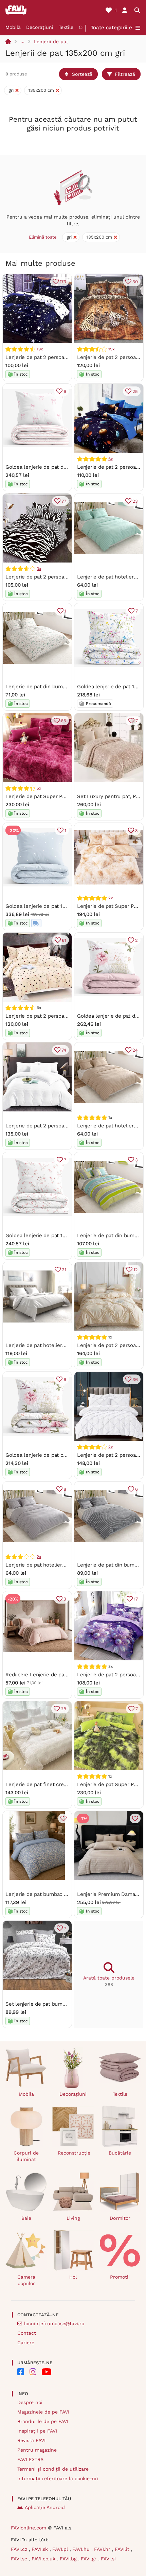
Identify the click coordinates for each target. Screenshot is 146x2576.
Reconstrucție (74, 2153)
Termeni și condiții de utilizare (53, 2469)
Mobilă (13, 27)
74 (64, 1050)
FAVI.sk (41, 2549)
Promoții (120, 2277)
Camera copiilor (26, 2280)
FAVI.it (123, 2549)
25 (135, 391)
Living (73, 2218)
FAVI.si (108, 2559)
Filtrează (125, 74)
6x (111, 459)
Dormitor (120, 2218)
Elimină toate (43, 237)
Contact (27, 2333)
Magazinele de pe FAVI (43, 2412)
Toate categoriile (111, 28)
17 (136, 1599)
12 (136, 1270)
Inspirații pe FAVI (37, 2431)
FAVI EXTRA (30, 2459)
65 (63, 721)
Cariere (26, 2342)
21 (64, 1270)
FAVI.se (20, 2559)
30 (135, 282)
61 (64, 940)
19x (40, 349)
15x (111, 349)
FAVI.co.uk (44, 2559)
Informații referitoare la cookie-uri (58, 2478)
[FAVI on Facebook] (21, 2372)
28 (63, 1709)
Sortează (82, 74)
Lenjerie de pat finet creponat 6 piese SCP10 (59, 1784)
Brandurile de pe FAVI (43, 2421)
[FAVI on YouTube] (47, 2372)
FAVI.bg (69, 2559)
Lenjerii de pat (51, 41)
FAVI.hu (82, 2549)
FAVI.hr (103, 2549)
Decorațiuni (40, 27)
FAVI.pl (61, 2549)
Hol (73, 2277)
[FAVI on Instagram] (33, 2372)
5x (39, 788)
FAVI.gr (89, 2559)
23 (135, 501)
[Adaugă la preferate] (63, 1818)
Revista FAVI (31, 2440)
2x (111, 898)
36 (135, 1379)
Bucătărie (120, 2153)
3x (39, 569)
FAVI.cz (20, 2549)
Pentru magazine (37, 2450)
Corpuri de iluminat (26, 2156)
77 (64, 501)
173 (63, 282)
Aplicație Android (45, 2507)
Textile (66, 27)
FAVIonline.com (29, 2528)
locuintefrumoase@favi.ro (54, 2323)
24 (135, 1050)
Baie (26, 2218)
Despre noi (30, 2402)
